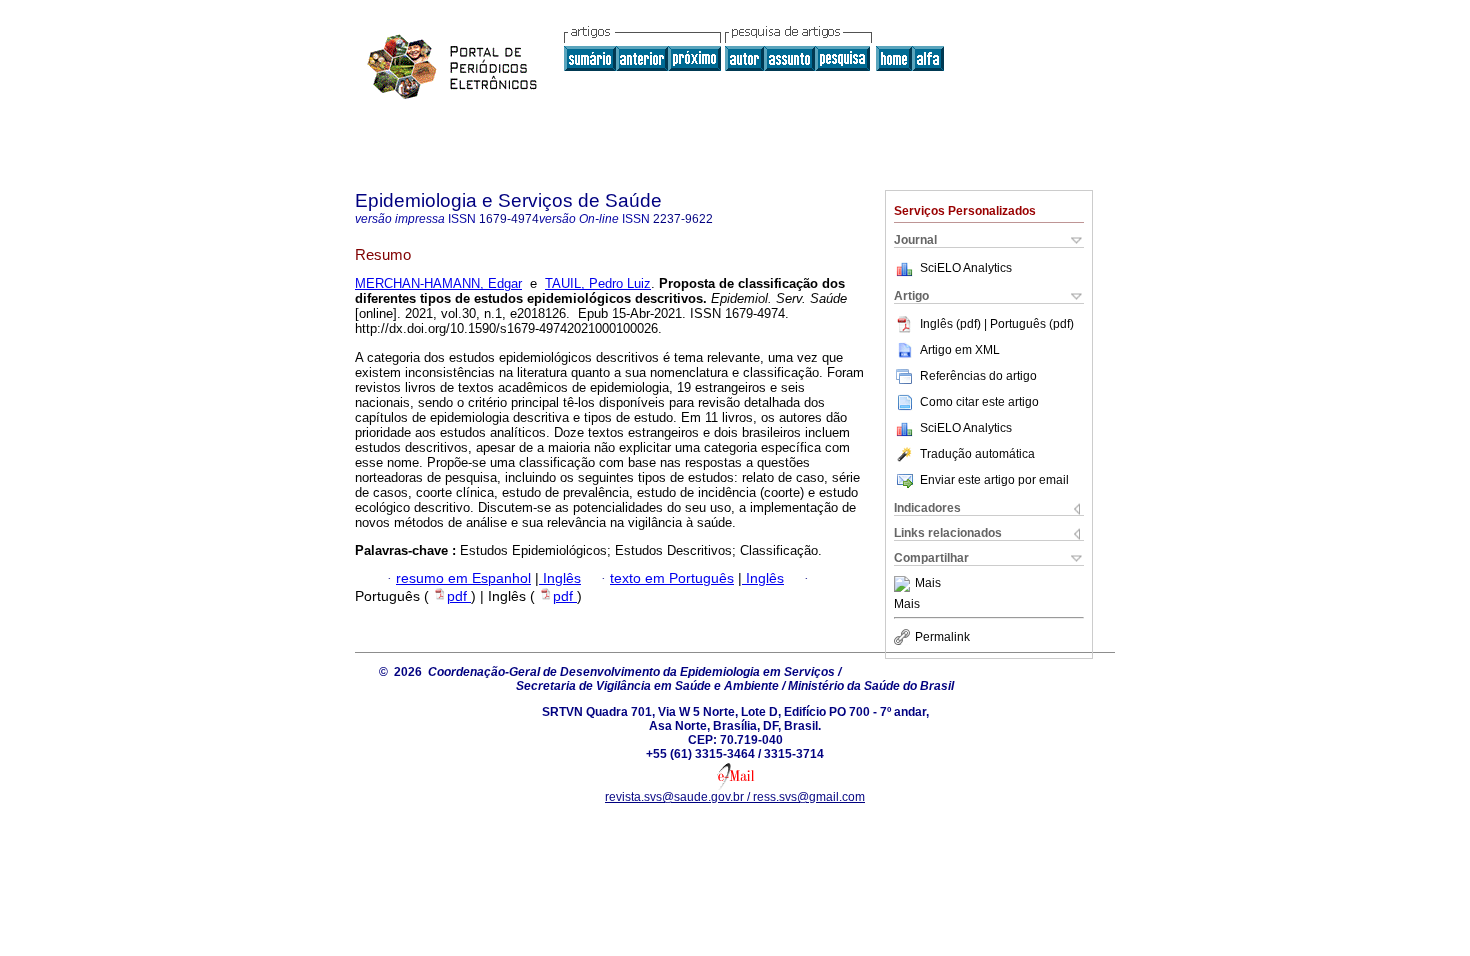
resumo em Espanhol (463, 578)
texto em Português (672, 578)
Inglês (560, 578)
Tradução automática (977, 454)
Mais (928, 584)
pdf (459, 596)
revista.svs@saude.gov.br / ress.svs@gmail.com (735, 797)
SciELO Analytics (966, 268)
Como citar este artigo (979, 402)
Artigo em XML (960, 350)
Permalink (942, 637)
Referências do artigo (978, 376)
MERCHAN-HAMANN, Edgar (438, 283)
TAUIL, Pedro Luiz (598, 283)
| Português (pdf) (1029, 324)
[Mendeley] (904, 584)
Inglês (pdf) (952, 324)
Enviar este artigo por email (994, 480)
